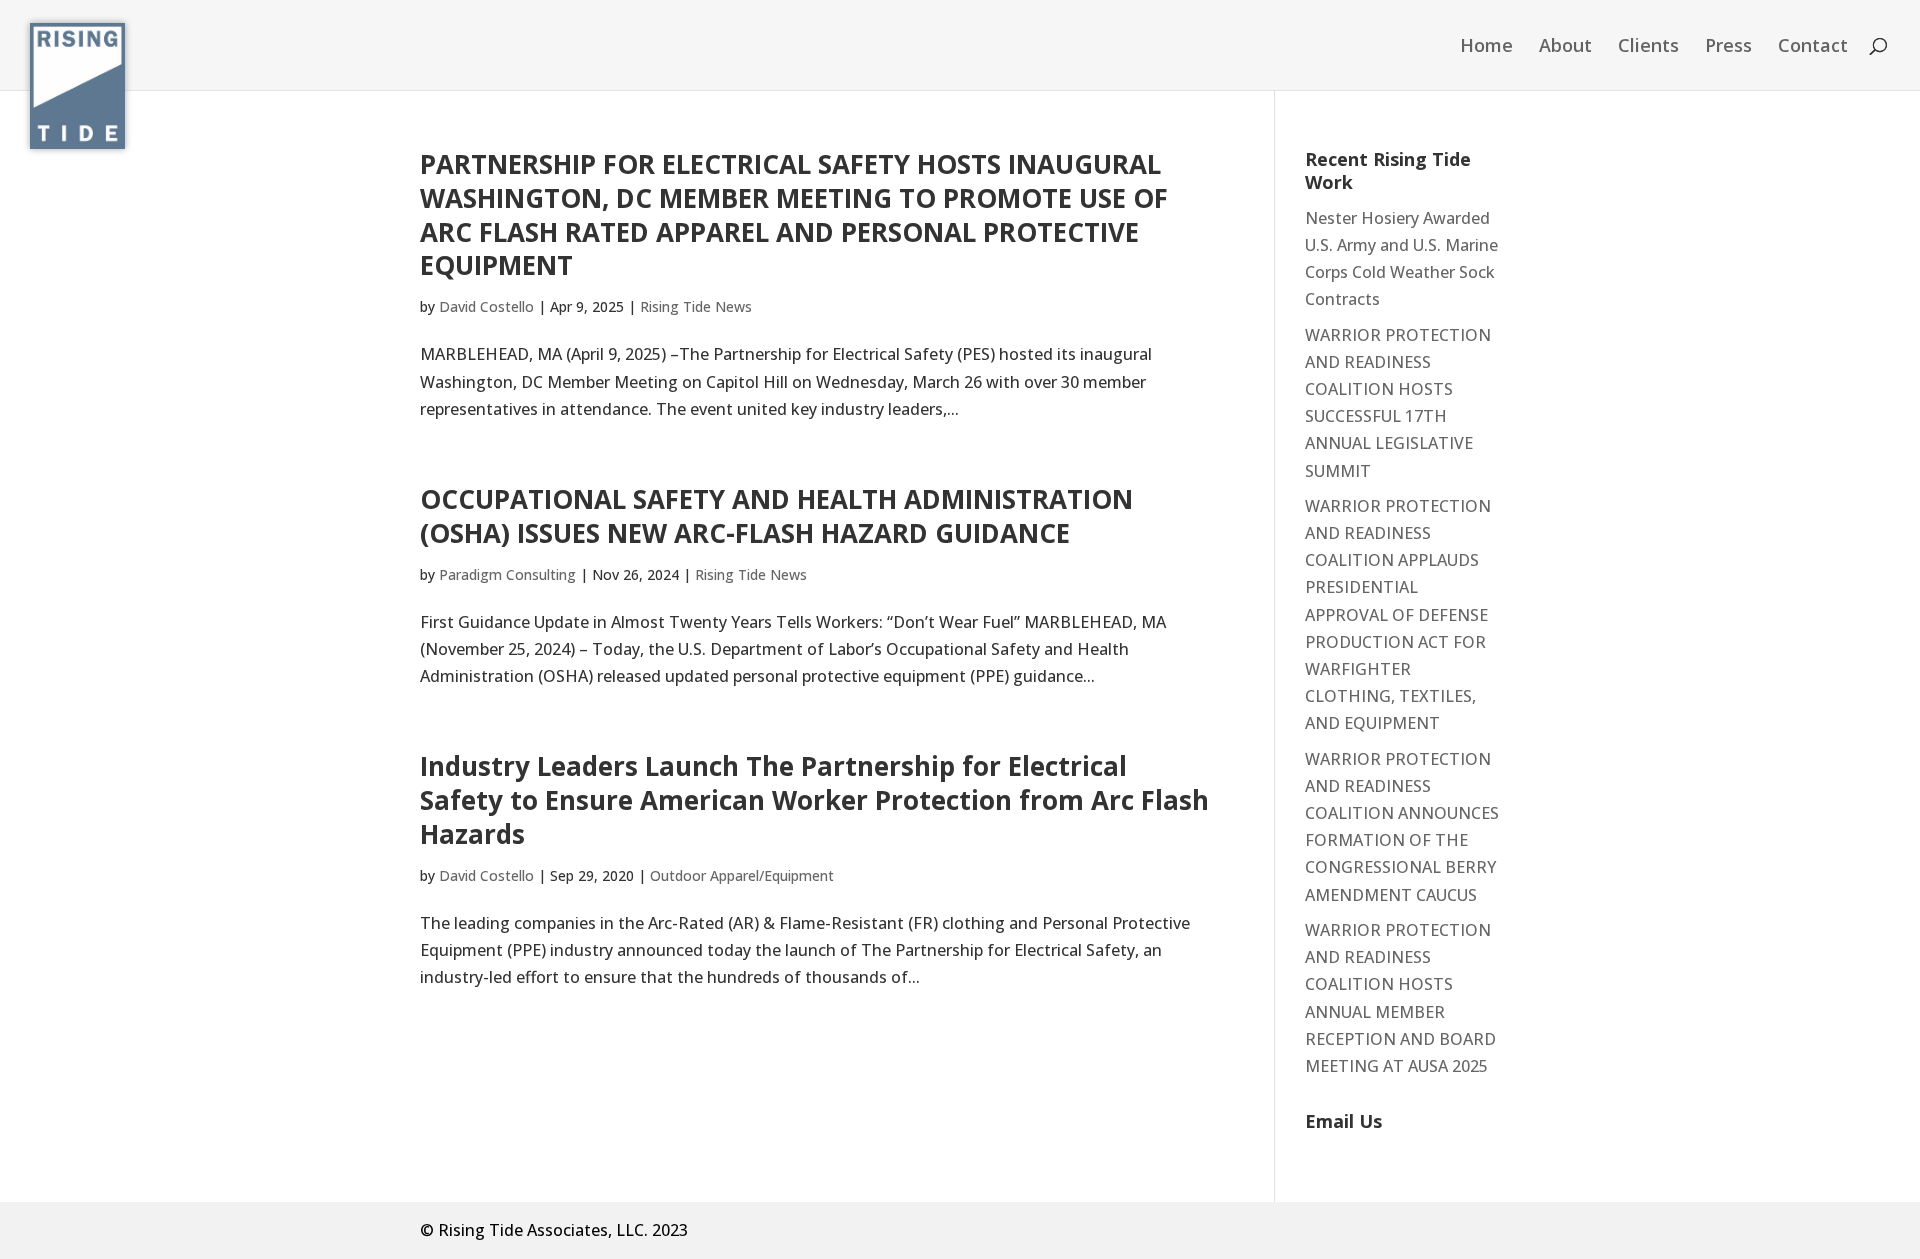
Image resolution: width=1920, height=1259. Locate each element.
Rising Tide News (696, 306)
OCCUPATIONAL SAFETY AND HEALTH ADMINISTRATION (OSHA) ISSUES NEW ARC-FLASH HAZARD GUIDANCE (776, 516)
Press (1728, 47)
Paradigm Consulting (507, 574)
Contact (1813, 47)
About (1565, 47)
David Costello (486, 306)
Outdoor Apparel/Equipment (742, 875)
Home (1486, 47)
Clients (1648, 47)
